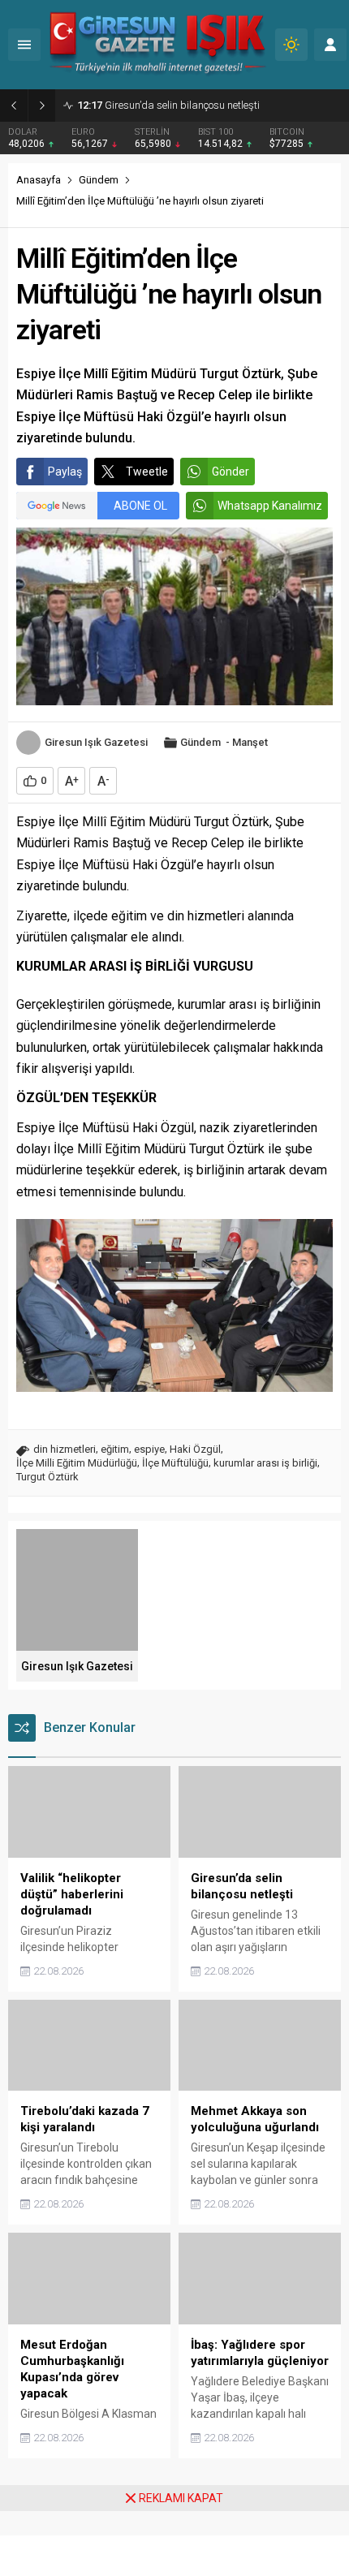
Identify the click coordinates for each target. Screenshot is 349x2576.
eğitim (115, 1449)
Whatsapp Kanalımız (270, 506)
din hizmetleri (65, 1449)
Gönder (231, 472)
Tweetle (147, 472)
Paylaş (65, 472)
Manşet (250, 742)
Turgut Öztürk (47, 1477)
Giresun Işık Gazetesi (96, 742)
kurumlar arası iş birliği (265, 1463)
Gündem (99, 180)
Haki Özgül (195, 1449)
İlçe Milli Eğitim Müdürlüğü (77, 1463)
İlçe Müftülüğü (175, 1463)
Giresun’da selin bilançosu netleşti (168, 105)
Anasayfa (39, 180)
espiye (149, 1449)
